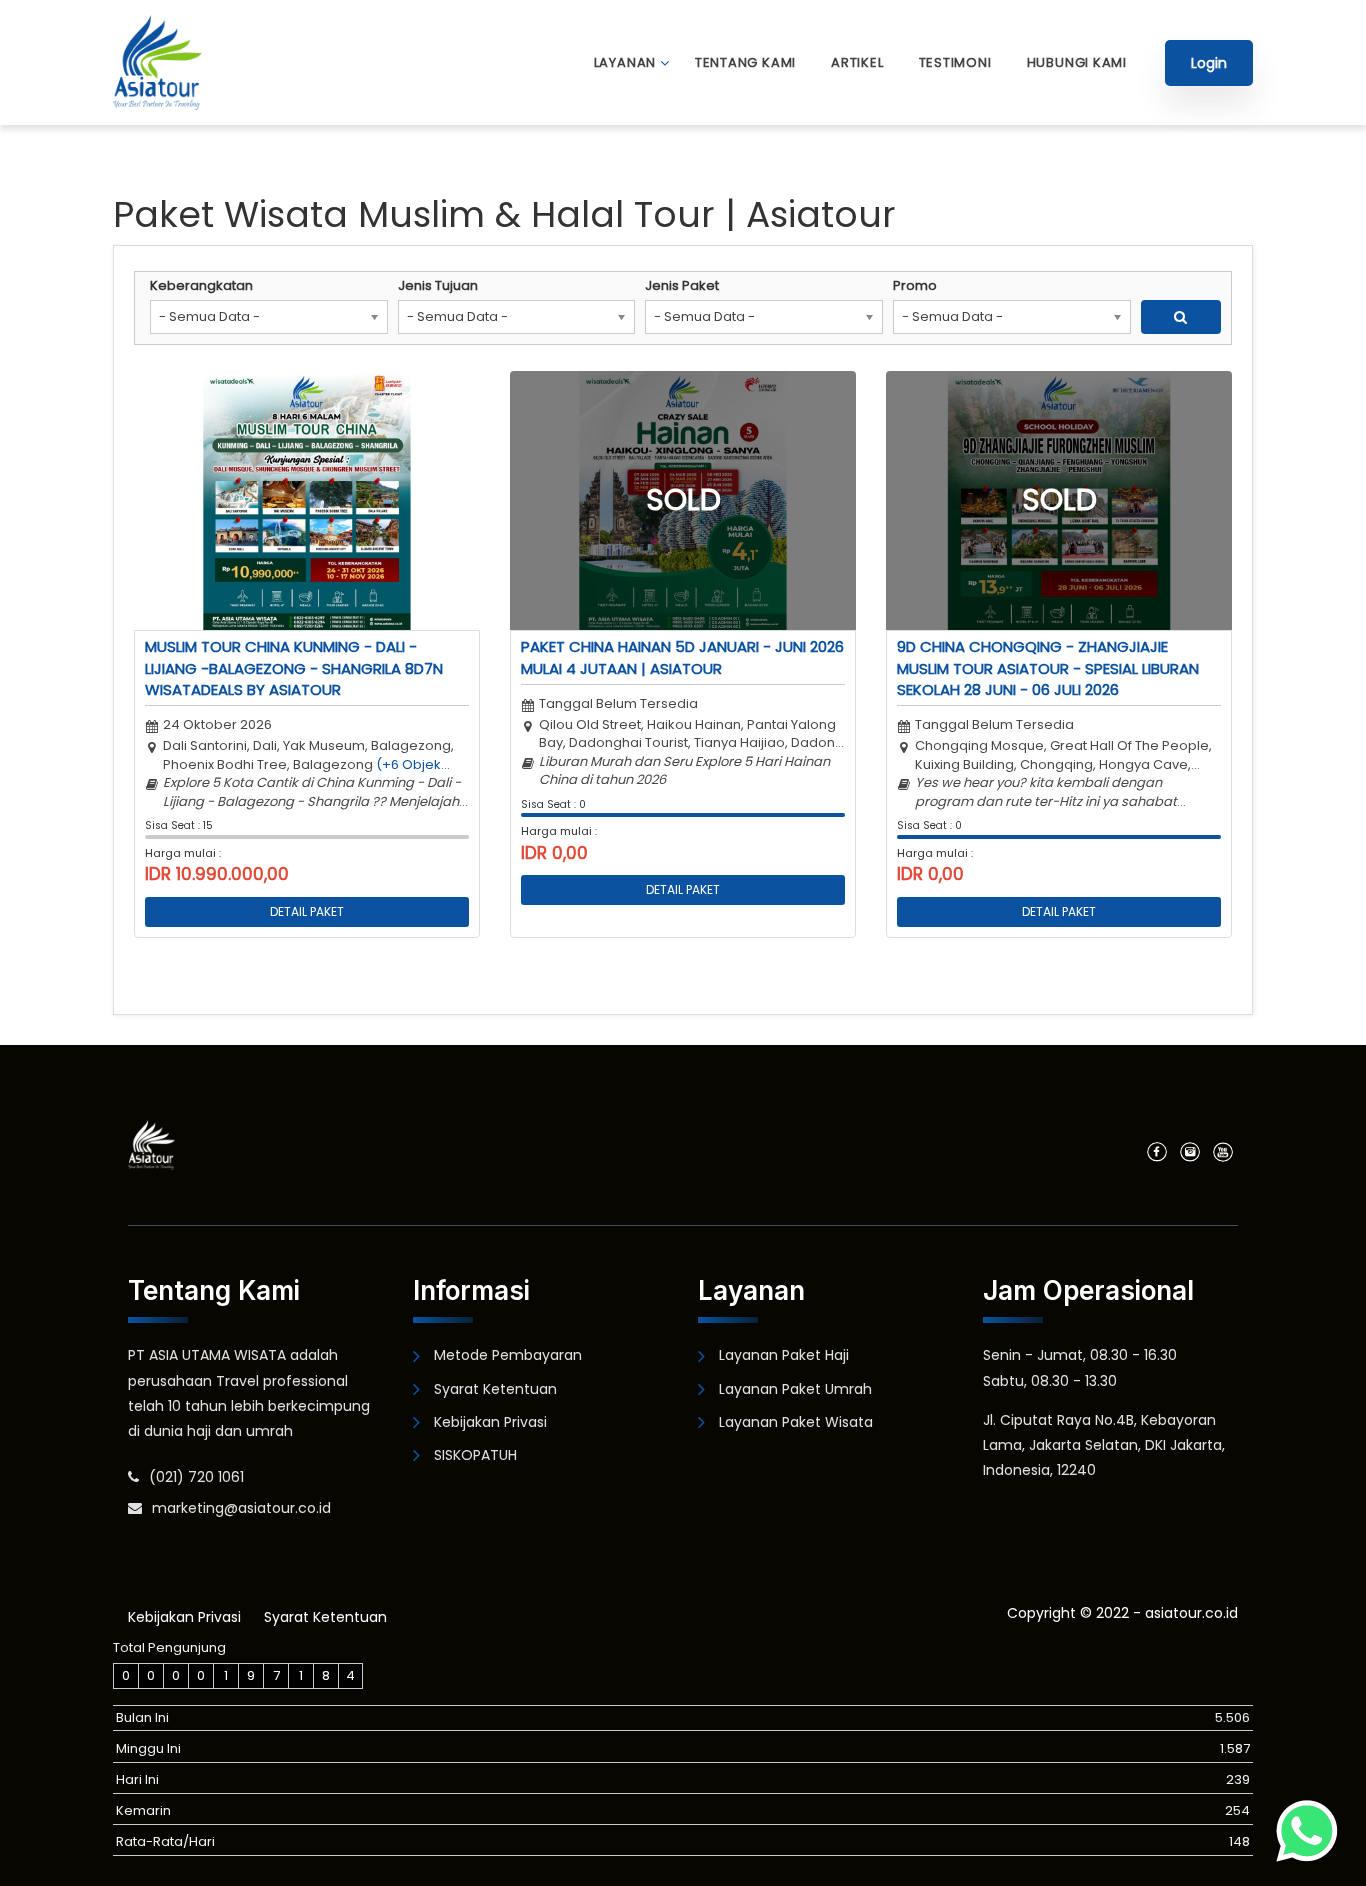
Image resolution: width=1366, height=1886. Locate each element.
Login (1209, 63)
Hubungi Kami (1077, 62)
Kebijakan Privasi (490, 1422)
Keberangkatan (201, 286)
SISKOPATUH (475, 1455)
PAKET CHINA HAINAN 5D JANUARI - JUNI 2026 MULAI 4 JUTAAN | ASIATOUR (682, 657)
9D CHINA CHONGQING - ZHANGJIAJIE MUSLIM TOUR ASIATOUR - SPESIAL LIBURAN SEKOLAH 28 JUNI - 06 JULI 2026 (1048, 668)
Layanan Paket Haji (784, 1355)
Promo (915, 286)
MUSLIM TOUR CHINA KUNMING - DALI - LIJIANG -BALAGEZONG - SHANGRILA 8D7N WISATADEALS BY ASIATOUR (294, 668)
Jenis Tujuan (438, 286)
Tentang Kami (745, 62)
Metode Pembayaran (508, 1355)
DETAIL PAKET (307, 911)
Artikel (857, 62)
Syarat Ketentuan (495, 1389)
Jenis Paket (682, 286)
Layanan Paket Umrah (795, 1389)
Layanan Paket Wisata (796, 1422)
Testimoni (955, 62)
